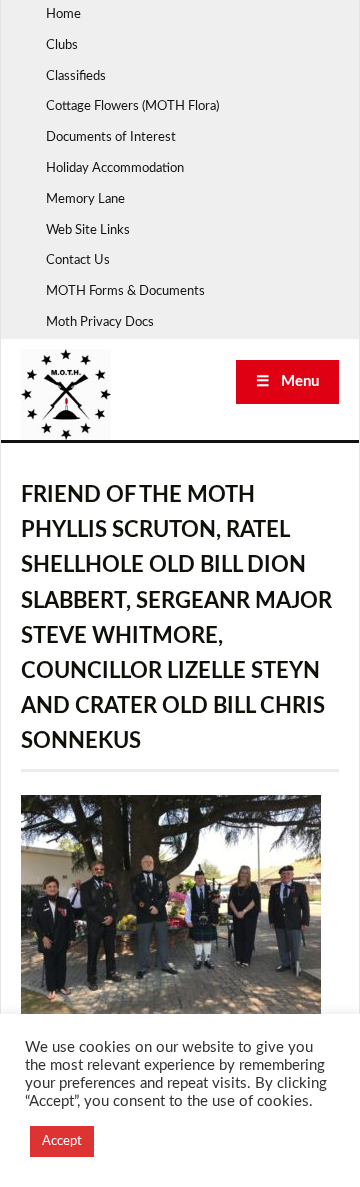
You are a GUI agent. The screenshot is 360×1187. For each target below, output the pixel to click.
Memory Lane (85, 199)
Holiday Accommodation (115, 168)
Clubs (62, 45)
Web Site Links (88, 230)
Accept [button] (62, 1141)
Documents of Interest (111, 137)
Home (63, 14)
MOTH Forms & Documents (125, 291)
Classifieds (76, 76)
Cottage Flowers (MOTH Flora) (132, 106)
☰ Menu (287, 381)
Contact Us (78, 260)
